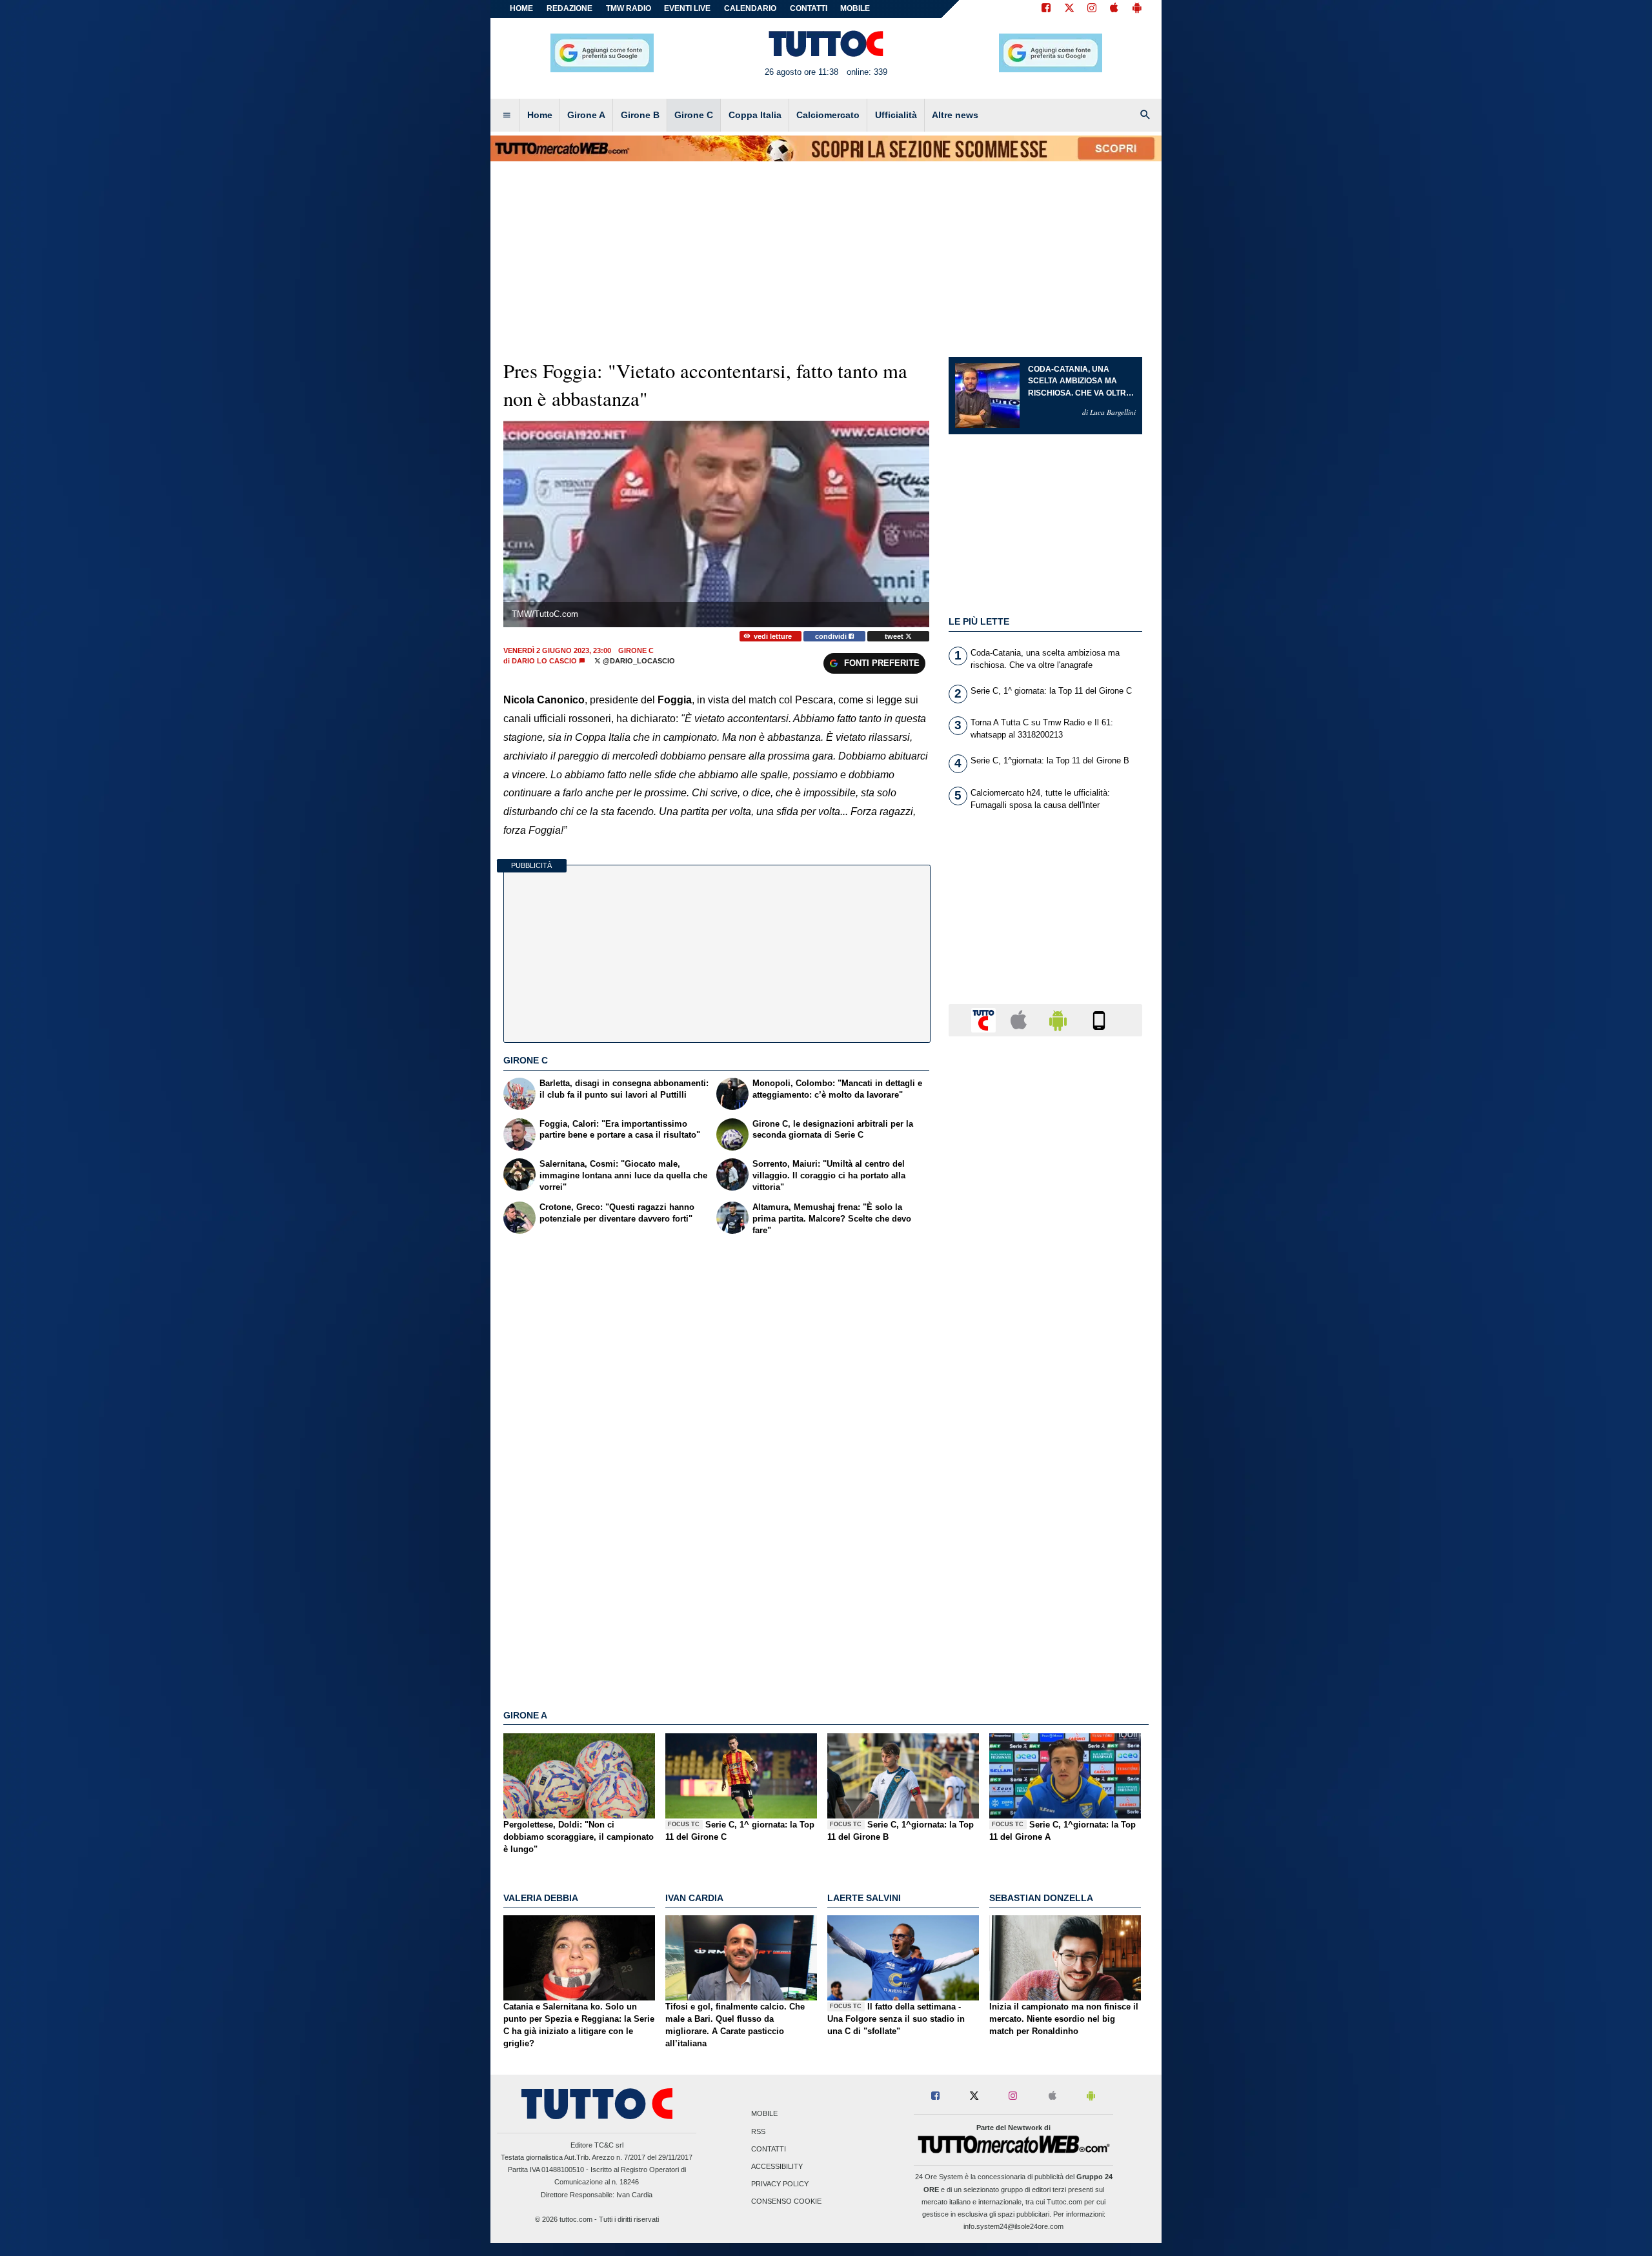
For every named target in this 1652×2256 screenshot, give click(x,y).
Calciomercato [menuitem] (828, 115)
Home (521, 8)
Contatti (769, 2149)
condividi (832, 636)
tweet (895, 636)
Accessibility (777, 2166)
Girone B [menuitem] (640, 115)
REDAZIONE (569, 8)
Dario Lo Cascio (544, 661)
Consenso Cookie (786, 2202)
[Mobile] (1099, 1019)
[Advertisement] (1045, 1547)
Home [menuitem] (540, 115)
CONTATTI (809, 8)
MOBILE (855, 8)
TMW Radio (629, 8)
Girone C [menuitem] (694, 115)
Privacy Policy (780, 2184)
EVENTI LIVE (687, 8)
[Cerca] (1145, 116)
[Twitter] (1069, 9)
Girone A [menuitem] (586, 115)
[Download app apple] (1114, 9)
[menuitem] (507, 116)
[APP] (985, 1019)
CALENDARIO (750, 8)
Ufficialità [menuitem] (896, 115)
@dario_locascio (638, 661)
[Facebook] (1046, 9)
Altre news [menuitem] (955, 115)
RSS (758, 2131)
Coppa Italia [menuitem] (755, 115)
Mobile (764, 2114)
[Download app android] (1137, 9)
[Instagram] (1093, 9)
